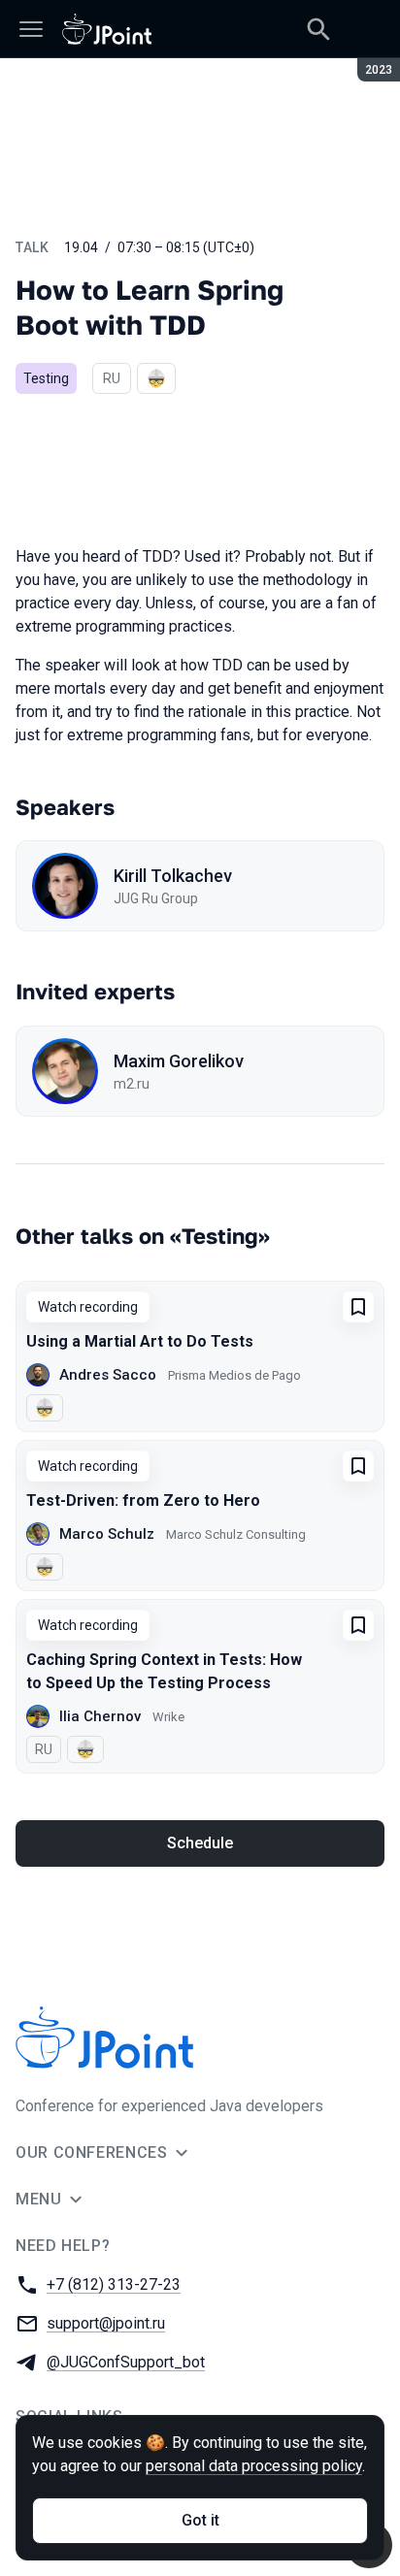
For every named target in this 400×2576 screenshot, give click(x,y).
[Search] (318, 29)
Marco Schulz (107, 1534)
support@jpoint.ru (106, 2323)
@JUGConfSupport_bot (126, 2362)
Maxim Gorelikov (179, 1061)
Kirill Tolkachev (173, 876)
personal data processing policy (254, 2466)
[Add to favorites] (358, 1307)
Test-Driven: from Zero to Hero (143, 1500)
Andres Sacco (108, 1375)
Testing (46, 378)
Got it (200, 2520)
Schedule (200, 1843)
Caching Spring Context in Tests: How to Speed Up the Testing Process (164, 1671)
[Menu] (31, 29)
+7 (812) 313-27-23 (114, 2284)
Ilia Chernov (100, 1716)
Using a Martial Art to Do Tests (140, 1341)
